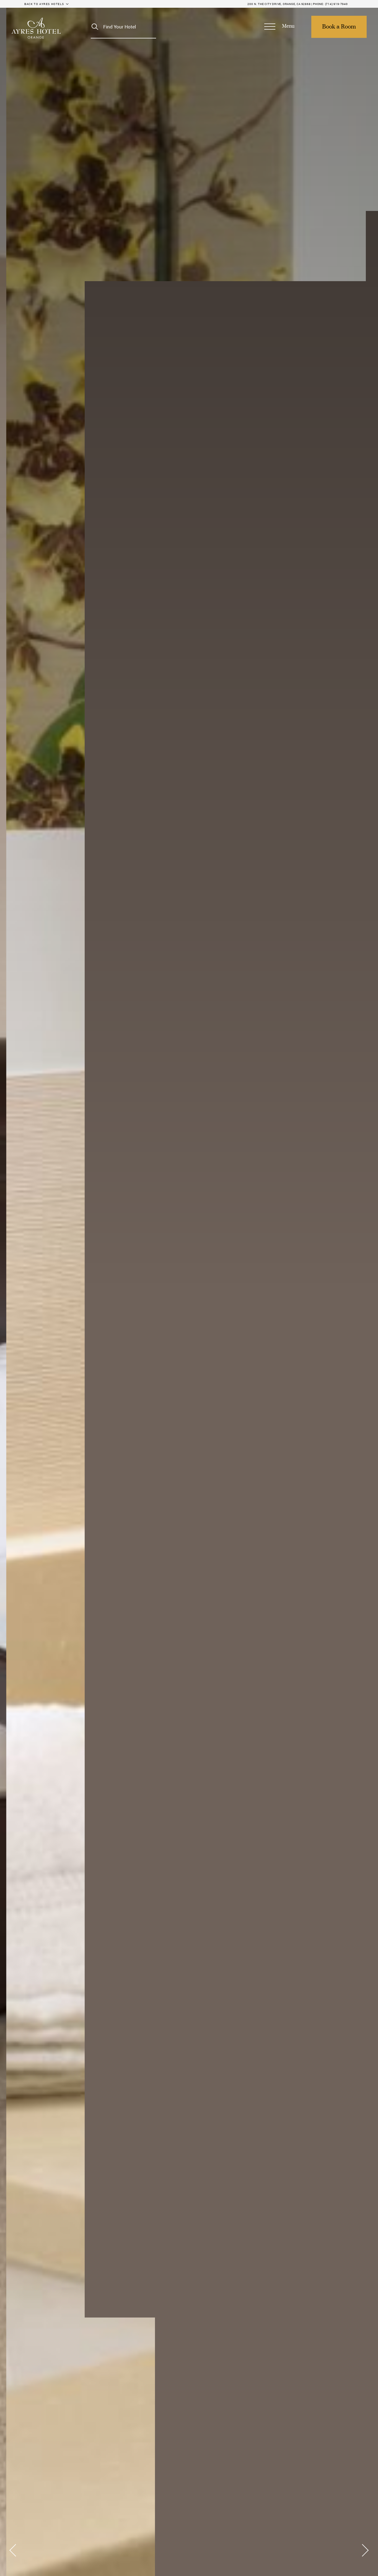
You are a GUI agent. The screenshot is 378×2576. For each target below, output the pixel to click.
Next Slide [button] (363, 2550)
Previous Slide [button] (15, 2550)
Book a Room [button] (339, 27)
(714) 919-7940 (336, 4)
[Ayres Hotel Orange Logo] (36, 28)
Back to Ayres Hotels (44, 4)
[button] (279, 27)
